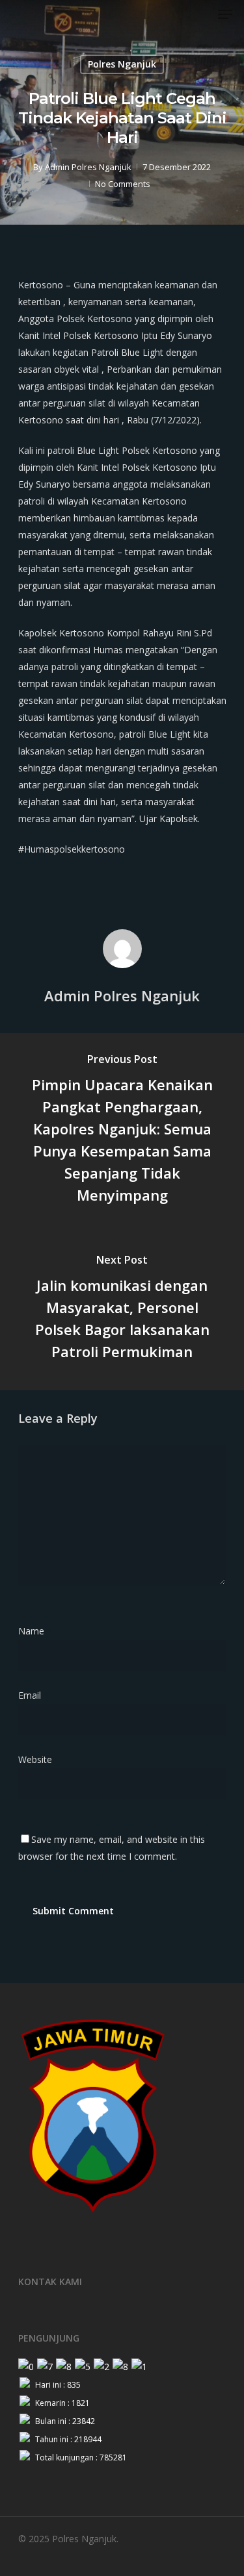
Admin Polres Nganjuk (88, 167)
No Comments (123, 184)
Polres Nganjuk (122, 64)
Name (35, 1631)
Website (35, 1759)
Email (34, 1695)
